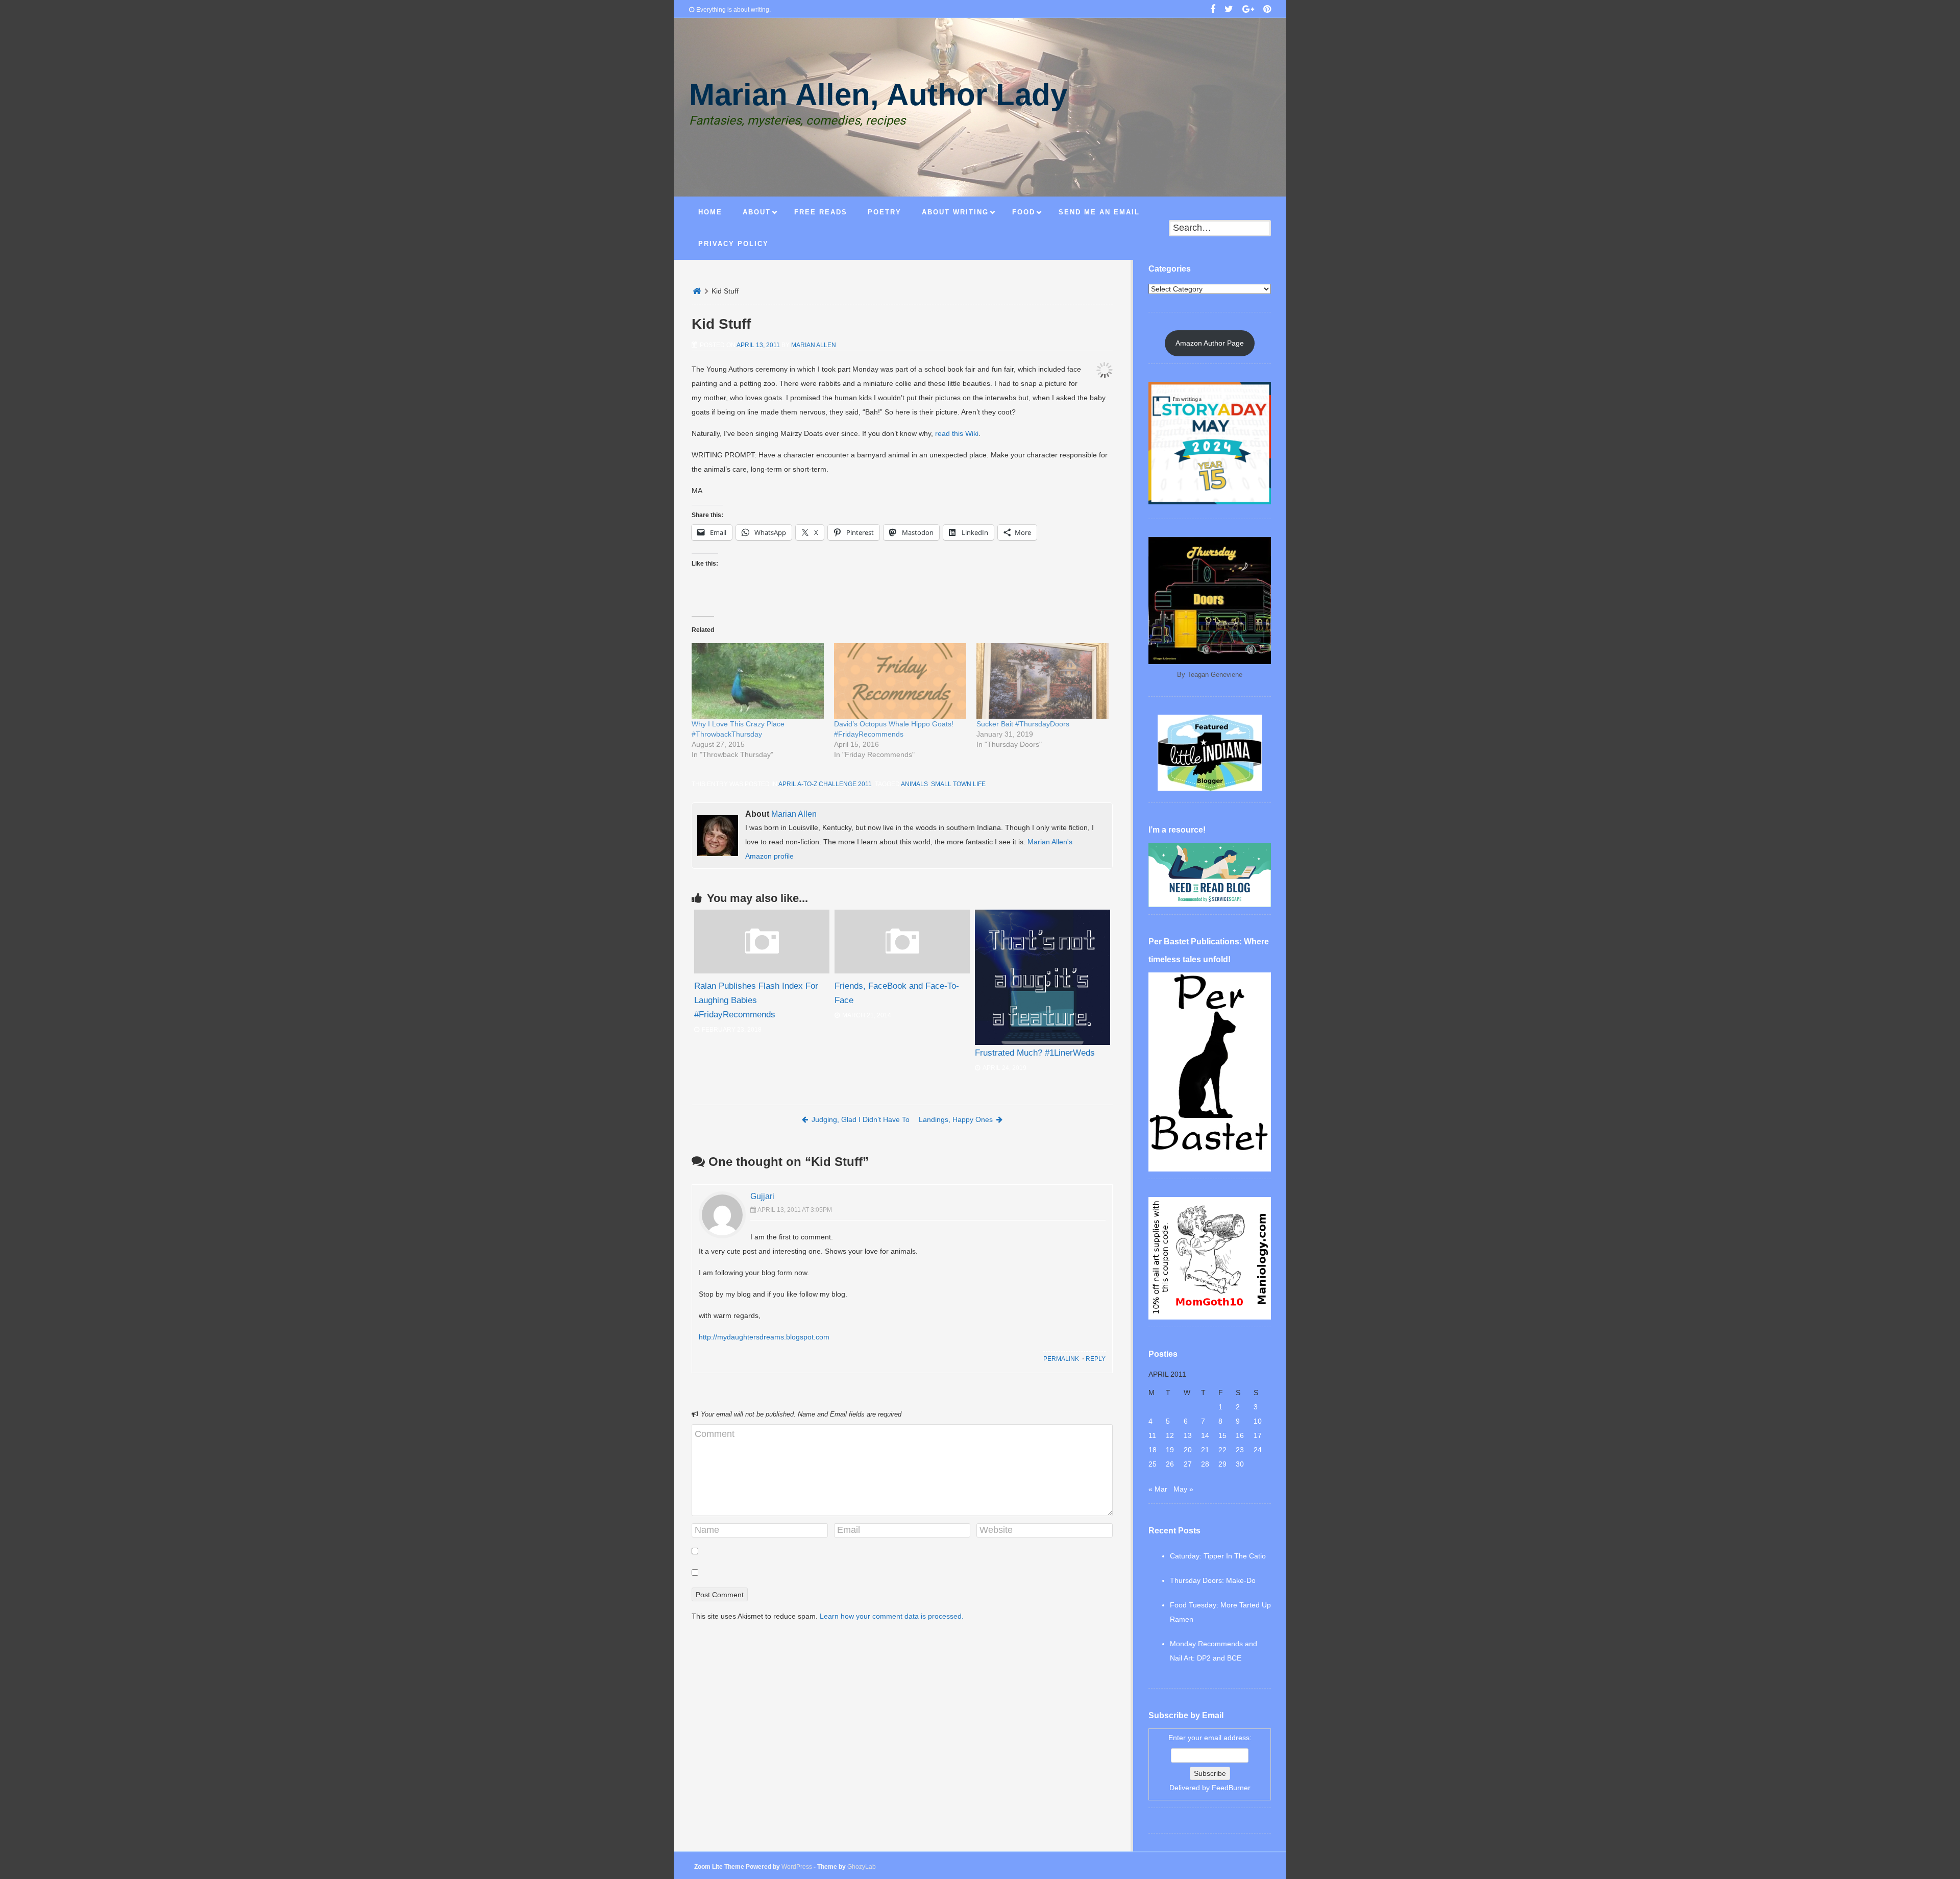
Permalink (1061, 1359)
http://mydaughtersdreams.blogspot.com (764, 1337)
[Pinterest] (1267, 10)
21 (1205, 1450)
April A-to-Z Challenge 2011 (825, 784)
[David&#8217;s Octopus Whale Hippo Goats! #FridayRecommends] (900, 681)
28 (1205, 1464)
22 (1222, 1450)
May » (1183, 1489)
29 (1222, 1464)
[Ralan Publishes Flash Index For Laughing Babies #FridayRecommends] (762, 971)
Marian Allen (814, 345)
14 (1205, 1435)
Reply (1096, 1359)
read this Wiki (957, 433)
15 (1222, 1435)
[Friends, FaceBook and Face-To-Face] (902, 971)
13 (1188, 1435)
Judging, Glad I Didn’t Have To (861, 1119)
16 (1240, 1435)
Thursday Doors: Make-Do (1213, 1580)
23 (1240, 1450)
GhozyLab (862, 1867)
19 (1170, 1450)
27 (1188, 1464)
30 (1240, 1464)
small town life (958, 784)
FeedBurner (1231, 1788)
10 (1258, 1421)
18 (1153, 1450)
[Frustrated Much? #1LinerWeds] (1043, 977)
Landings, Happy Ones (956, 1119)
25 (1153, 1464)
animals (914, 784)
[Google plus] (1248, 10)
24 (1258, 1450)
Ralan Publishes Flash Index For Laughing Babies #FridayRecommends (756, 1000)
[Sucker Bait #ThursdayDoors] (1043, 681)
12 (1170, 1435)
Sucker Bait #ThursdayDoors (1023, 724)
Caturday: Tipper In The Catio (1218, 1556)
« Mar (1158, 1489)
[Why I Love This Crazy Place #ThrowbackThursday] (758, 681)
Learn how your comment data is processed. (892, 1616)
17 (1258, 1435)
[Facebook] (1213, 10)
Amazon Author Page (1210, 343)
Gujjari (762, 1196)
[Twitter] (1229, 10)
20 (1188, 1450)
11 (1152, 1435)
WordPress (797, 1867)
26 (1170, 1464)
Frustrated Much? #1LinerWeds (1035, 1053)
